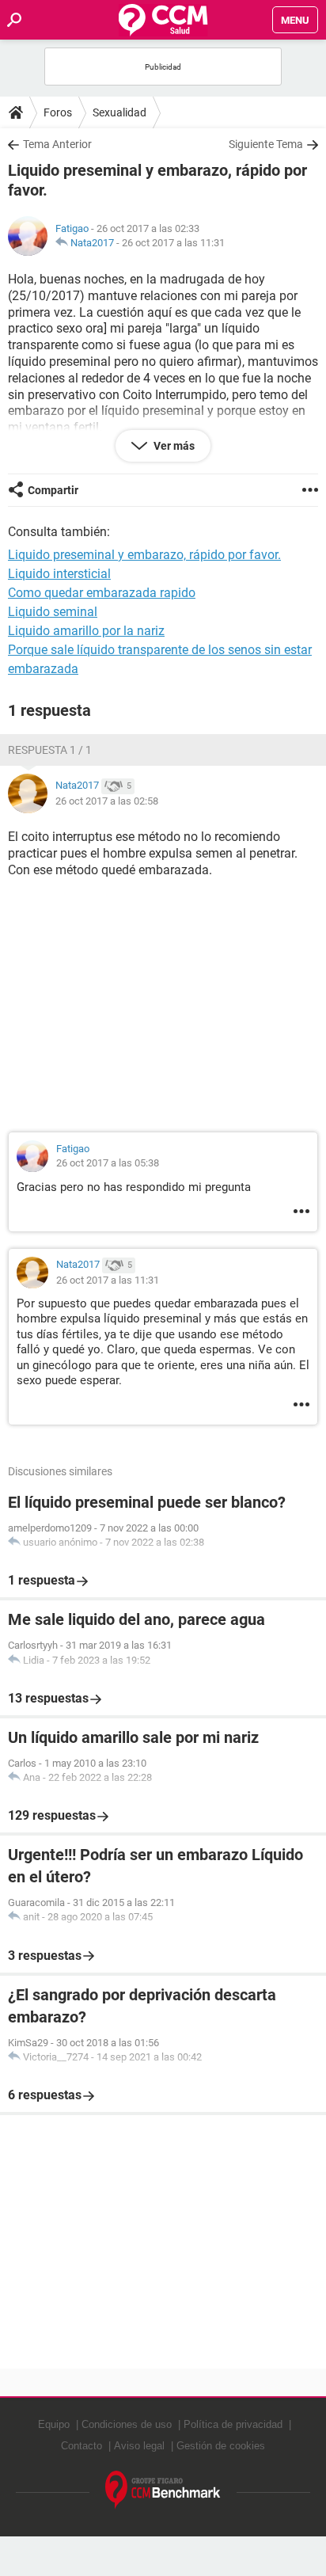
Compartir (53, 490)
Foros (58, 112)
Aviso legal (139, 2446)
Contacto (81, 2446)
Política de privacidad (233, 2424)
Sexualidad (119, 112)
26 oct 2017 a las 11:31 (173, 243)
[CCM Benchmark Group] (163, 2490)
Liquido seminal (53, 612)
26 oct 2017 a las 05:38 (108, 1163)
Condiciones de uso (127, 2424)
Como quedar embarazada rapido (102, 593)
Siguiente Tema (266, 144)
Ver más (173, 446)
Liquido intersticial (59, 574)
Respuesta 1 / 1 (50, 750)
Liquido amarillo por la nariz (86, 631)
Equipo (54, 2424)
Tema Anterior (57, 144)
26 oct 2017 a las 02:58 (107, 801)
